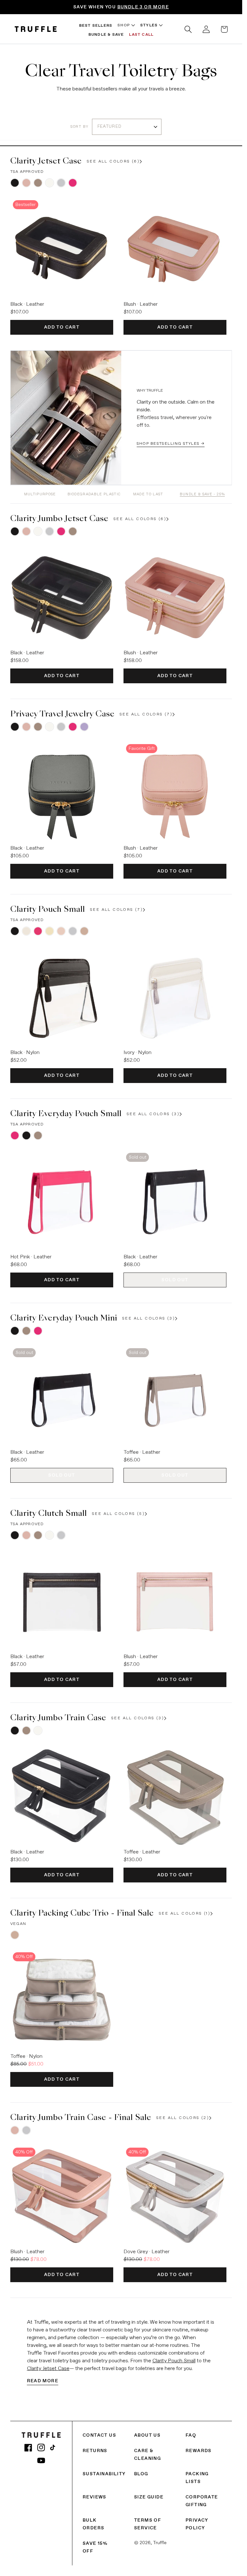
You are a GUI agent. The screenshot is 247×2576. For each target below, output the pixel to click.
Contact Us (99, 2435)
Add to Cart (62, 327)
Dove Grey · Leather (146, 2252)
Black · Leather (27, 304)
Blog (141, 2474)
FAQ (191, 2435)
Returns (95, 2451)
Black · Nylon (25, 1053)
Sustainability (104, 2474)
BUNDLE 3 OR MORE (143, 7)
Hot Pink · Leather (31, 1257)
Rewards (199, 2451)
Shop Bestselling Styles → (171, 444)
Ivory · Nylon (137, 1053)
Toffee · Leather (142, 1452)
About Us (147, 2435)
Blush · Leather (141, 304)
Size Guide (149, 2497)
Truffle (160, 2543)
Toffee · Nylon (26, 2057)
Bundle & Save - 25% (202, 494)
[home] (36, 29)
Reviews (95, 2497)
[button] (188, 29)
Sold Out (175, 1280)
